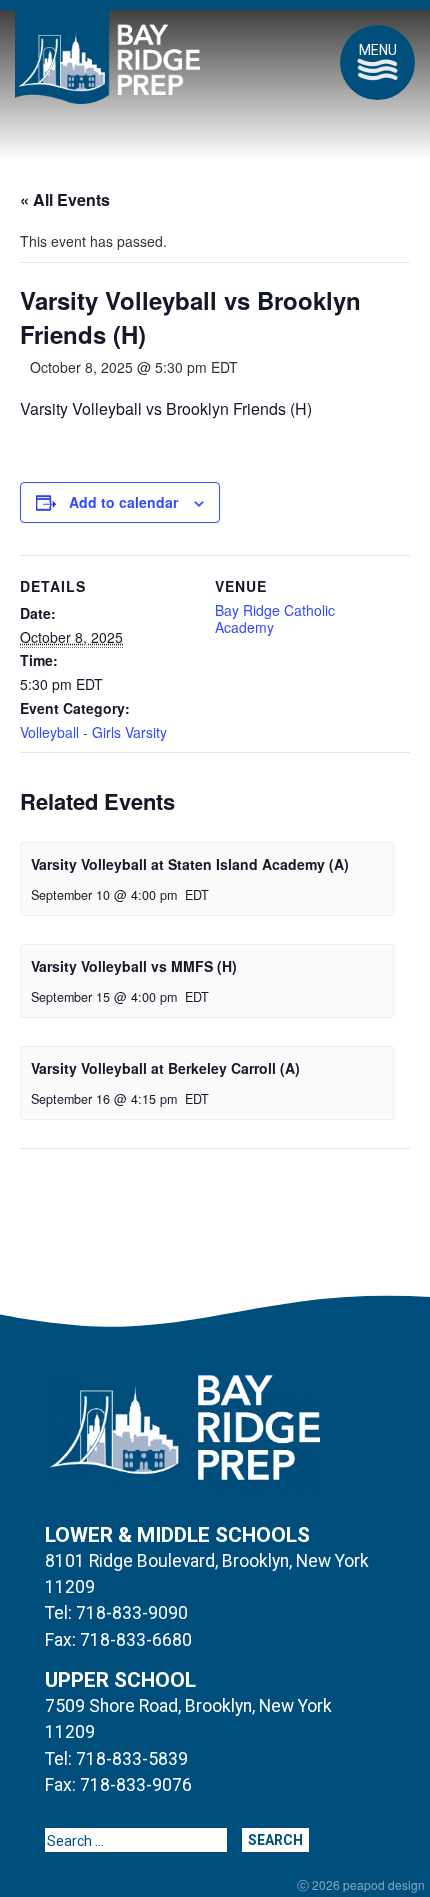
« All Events (65, 199)
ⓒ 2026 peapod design (361, 1885)
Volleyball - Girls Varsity (93, 732)
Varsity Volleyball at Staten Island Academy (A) (190, 864)
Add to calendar (123, 502)
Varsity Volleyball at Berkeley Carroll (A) (165, 1068)
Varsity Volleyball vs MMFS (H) (134, 966)
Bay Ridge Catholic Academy (275, 618)
